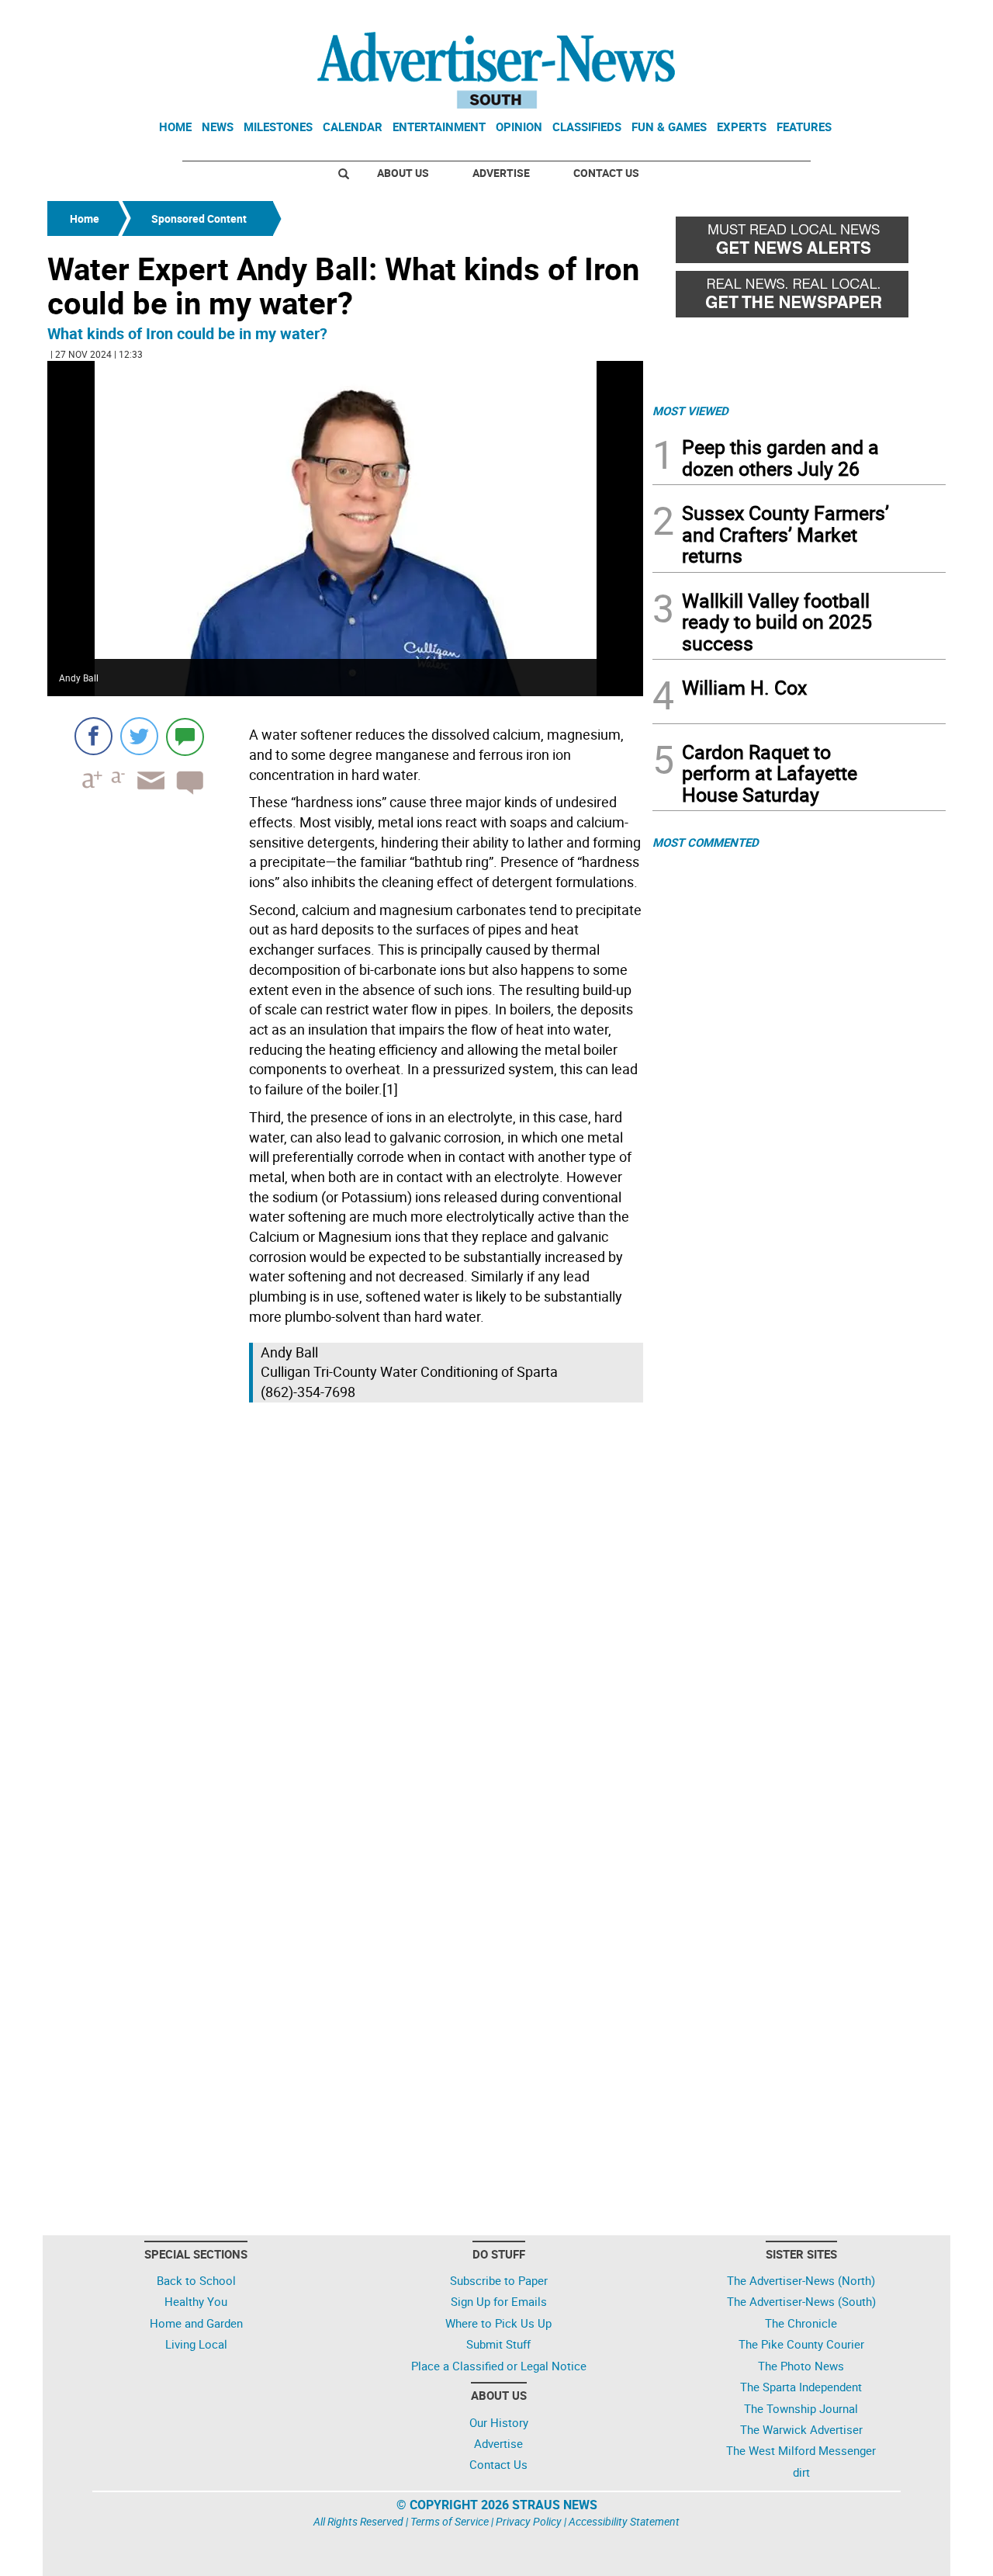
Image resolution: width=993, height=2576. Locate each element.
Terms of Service (450, 2521)
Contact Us (606, 173)
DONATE (908, 18)
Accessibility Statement (624, 2521)
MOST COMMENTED (706, 842)
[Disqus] (345, 1620)
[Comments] (185, 736)
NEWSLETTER (821, 18)
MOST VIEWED (690, 411)
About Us (403, 173)
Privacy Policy (529, 2521)
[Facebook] (93, 736)
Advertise (501, 173)
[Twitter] (139, 736)
